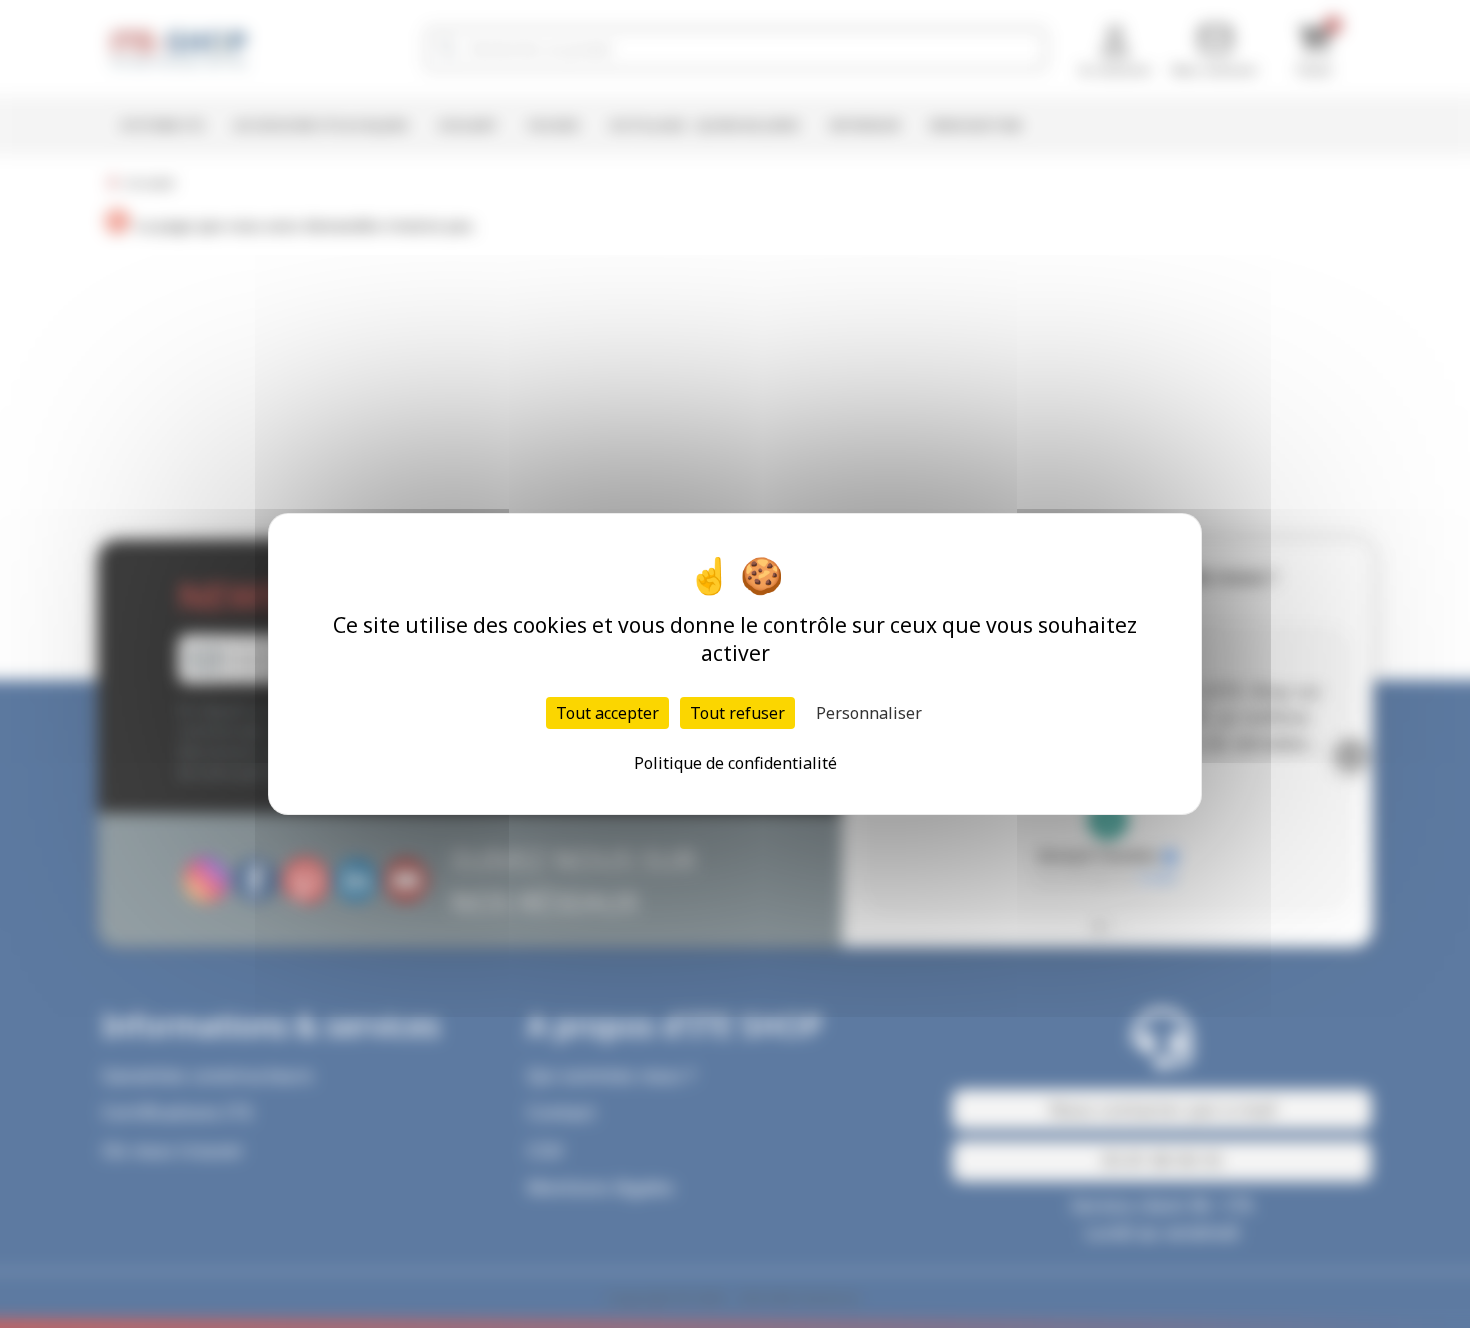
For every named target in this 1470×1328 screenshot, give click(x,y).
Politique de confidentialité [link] (735, 763)
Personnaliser (869, 713)
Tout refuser (737, 713)
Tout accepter (607, 713)
